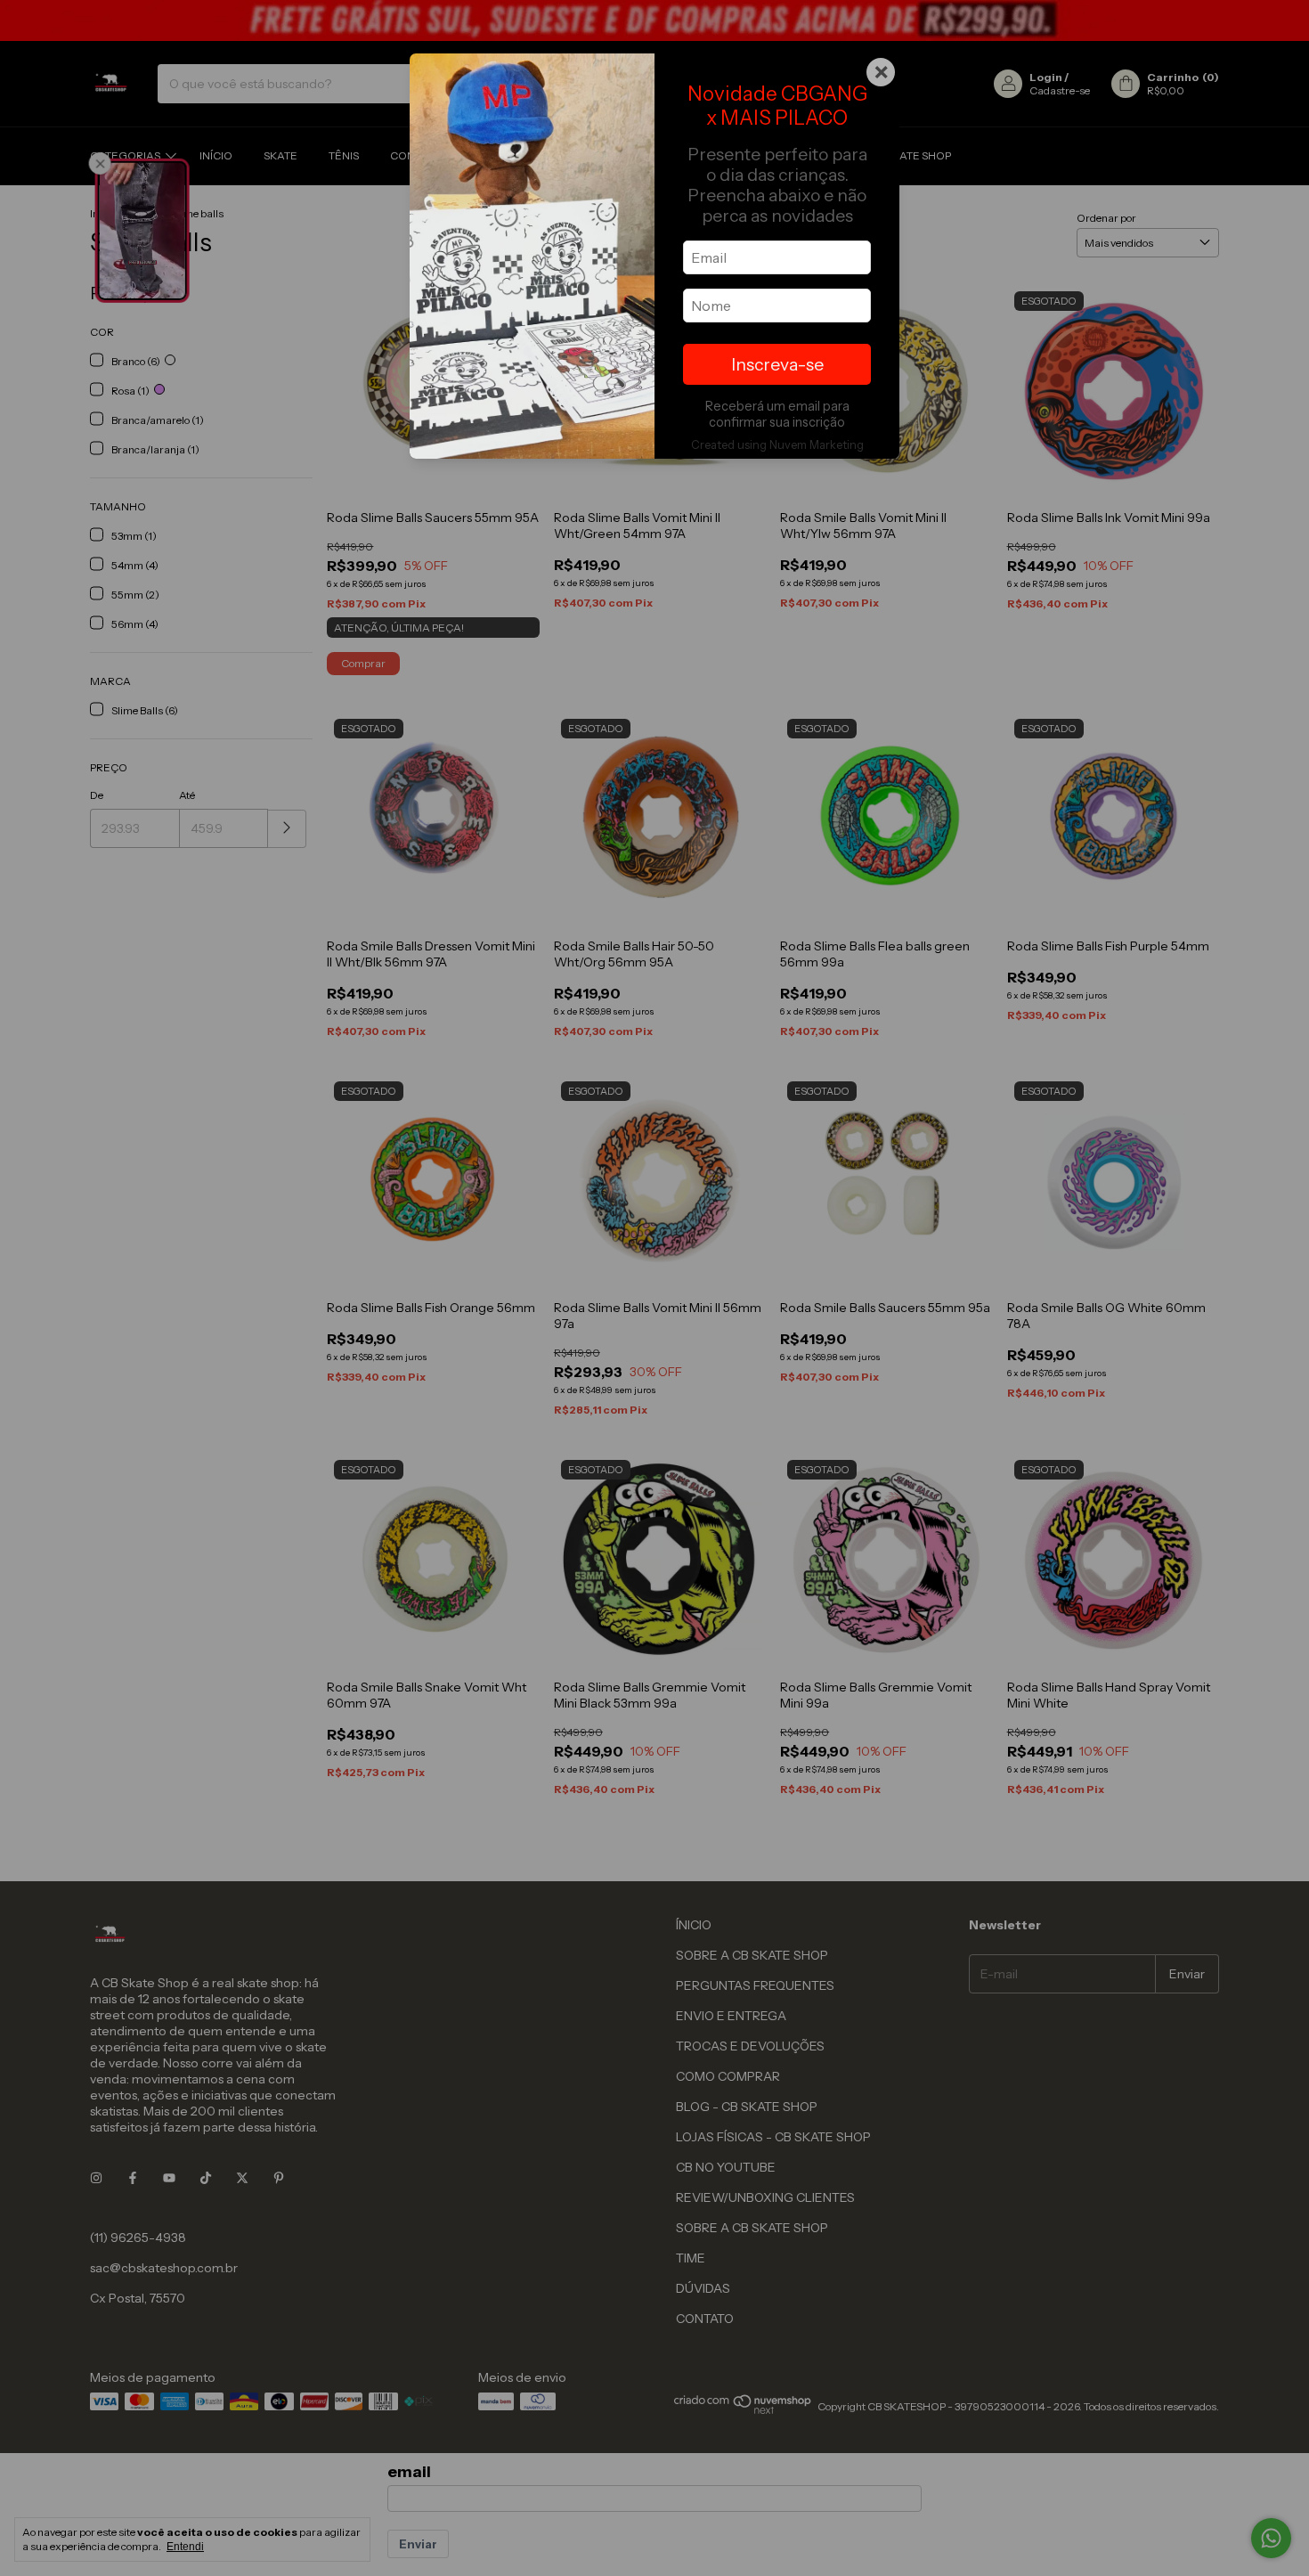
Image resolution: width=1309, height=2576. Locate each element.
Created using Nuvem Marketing (777, 445)
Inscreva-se (777, 364)
